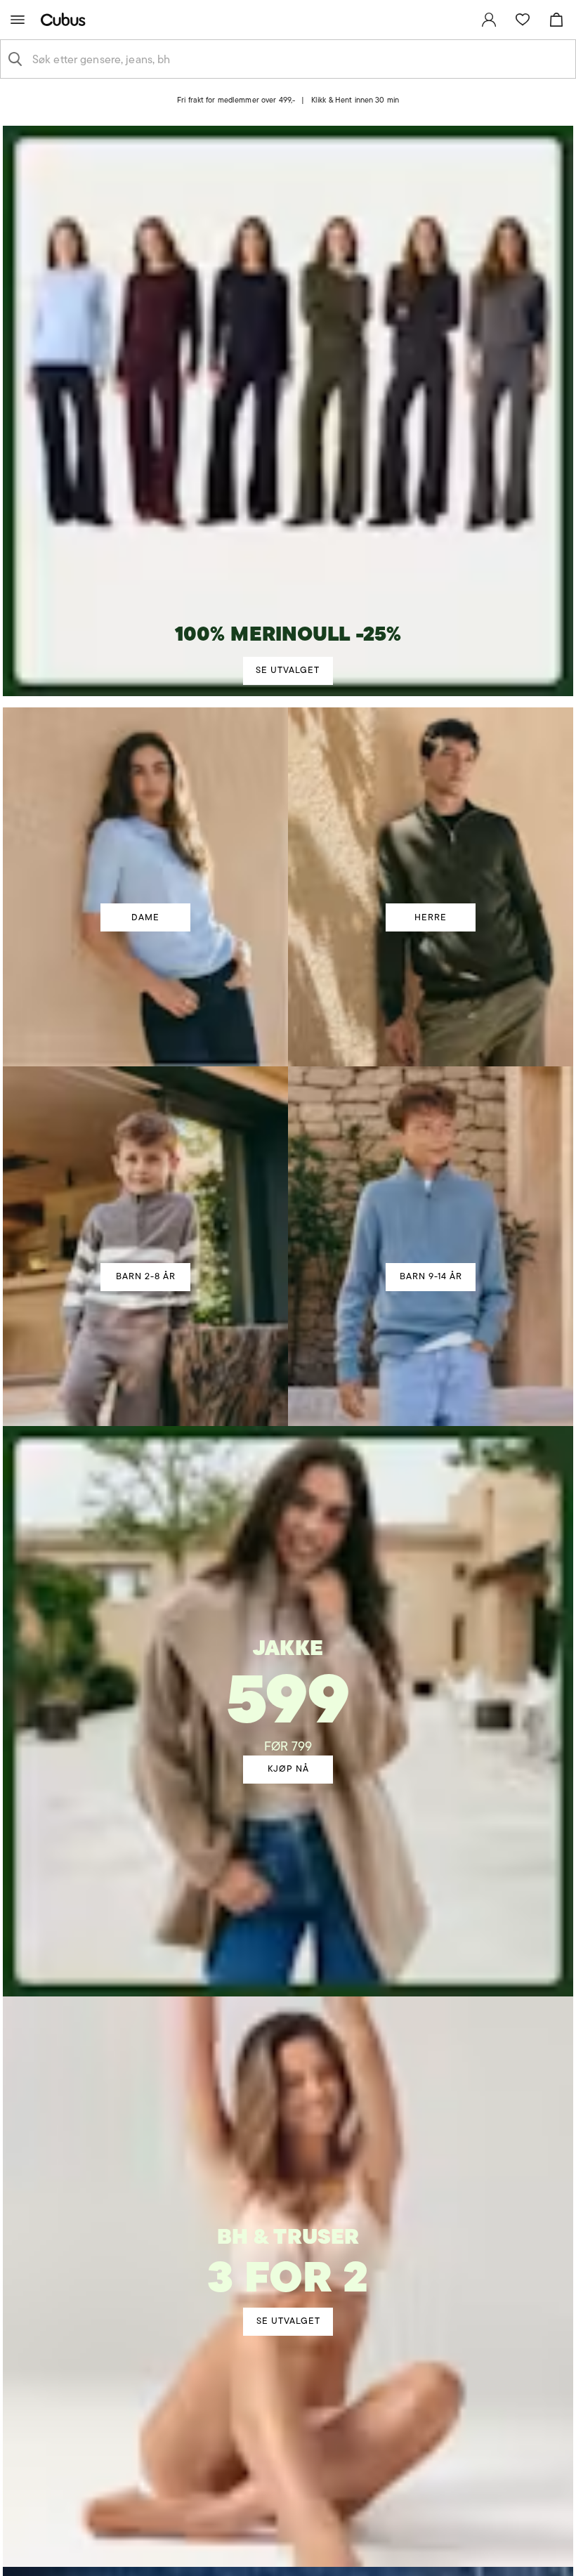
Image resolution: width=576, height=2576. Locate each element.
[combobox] (299, 59)
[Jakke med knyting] (288, 1668)
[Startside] (66, 19)
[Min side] (489, 20)
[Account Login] (276, 111)
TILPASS (281, 1400)
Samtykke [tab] (104, 1164)
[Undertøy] (288, 2244)
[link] (489, 20)
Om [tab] (472, 1164)
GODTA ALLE (467, 1400)
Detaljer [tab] (288, 1164)
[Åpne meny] (18, 20)
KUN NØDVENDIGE (109, 1400)
